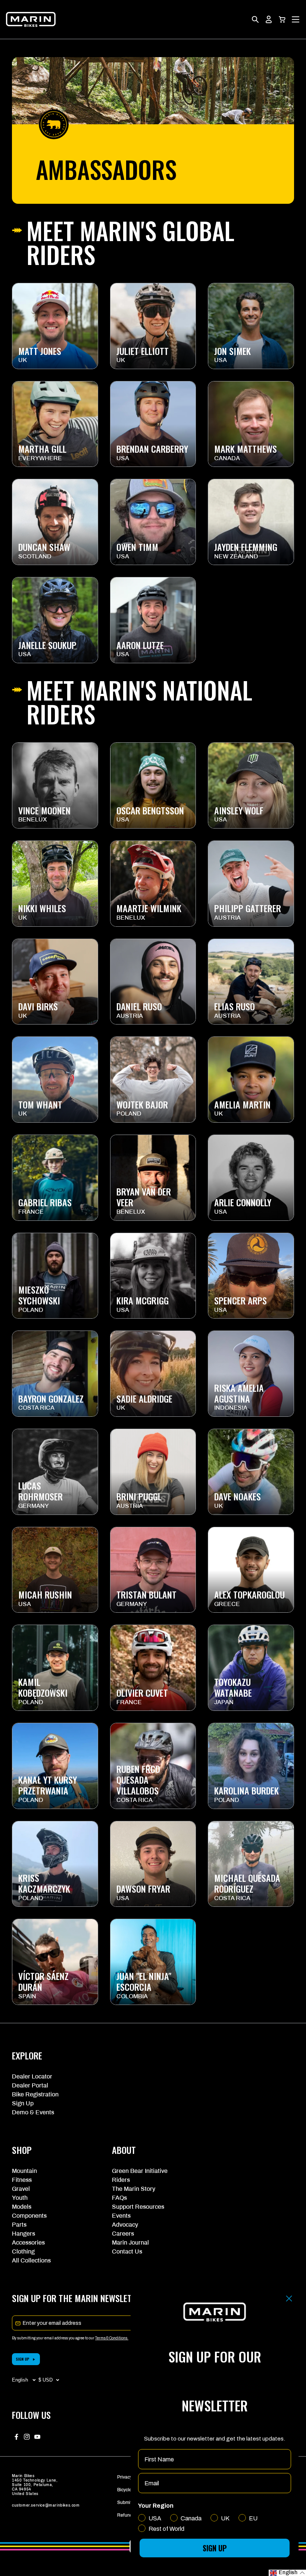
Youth (20, 2198)
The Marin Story (134, 2189)
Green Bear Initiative (140, 2171)
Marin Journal (130, 2243)
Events (121, 2216)
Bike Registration (35, 2094)
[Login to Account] (269, 19)
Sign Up (23, 2103)
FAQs (119, 2198)
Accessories (28, 2243)
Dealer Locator (32, 2076)
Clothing (23, 2251)
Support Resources (138, 2207)
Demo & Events (33, 2112)
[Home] (31, 19)
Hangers (24, 2234)
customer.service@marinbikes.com (46, 2505)
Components (29, 2216)
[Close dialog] (289, 2299)
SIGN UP (23, 2359)
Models (22, 2207)
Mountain (24, 2171)
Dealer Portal (30, 2085)
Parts (19, 2225)
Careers (123, 2234)
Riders (121, 2180)
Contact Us (127, 2251)
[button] (282, 19)
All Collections (31, 2260)
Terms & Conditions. (112, 2338)
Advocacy (125, 2225)
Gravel (21, 2189)
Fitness (22, 2180)
